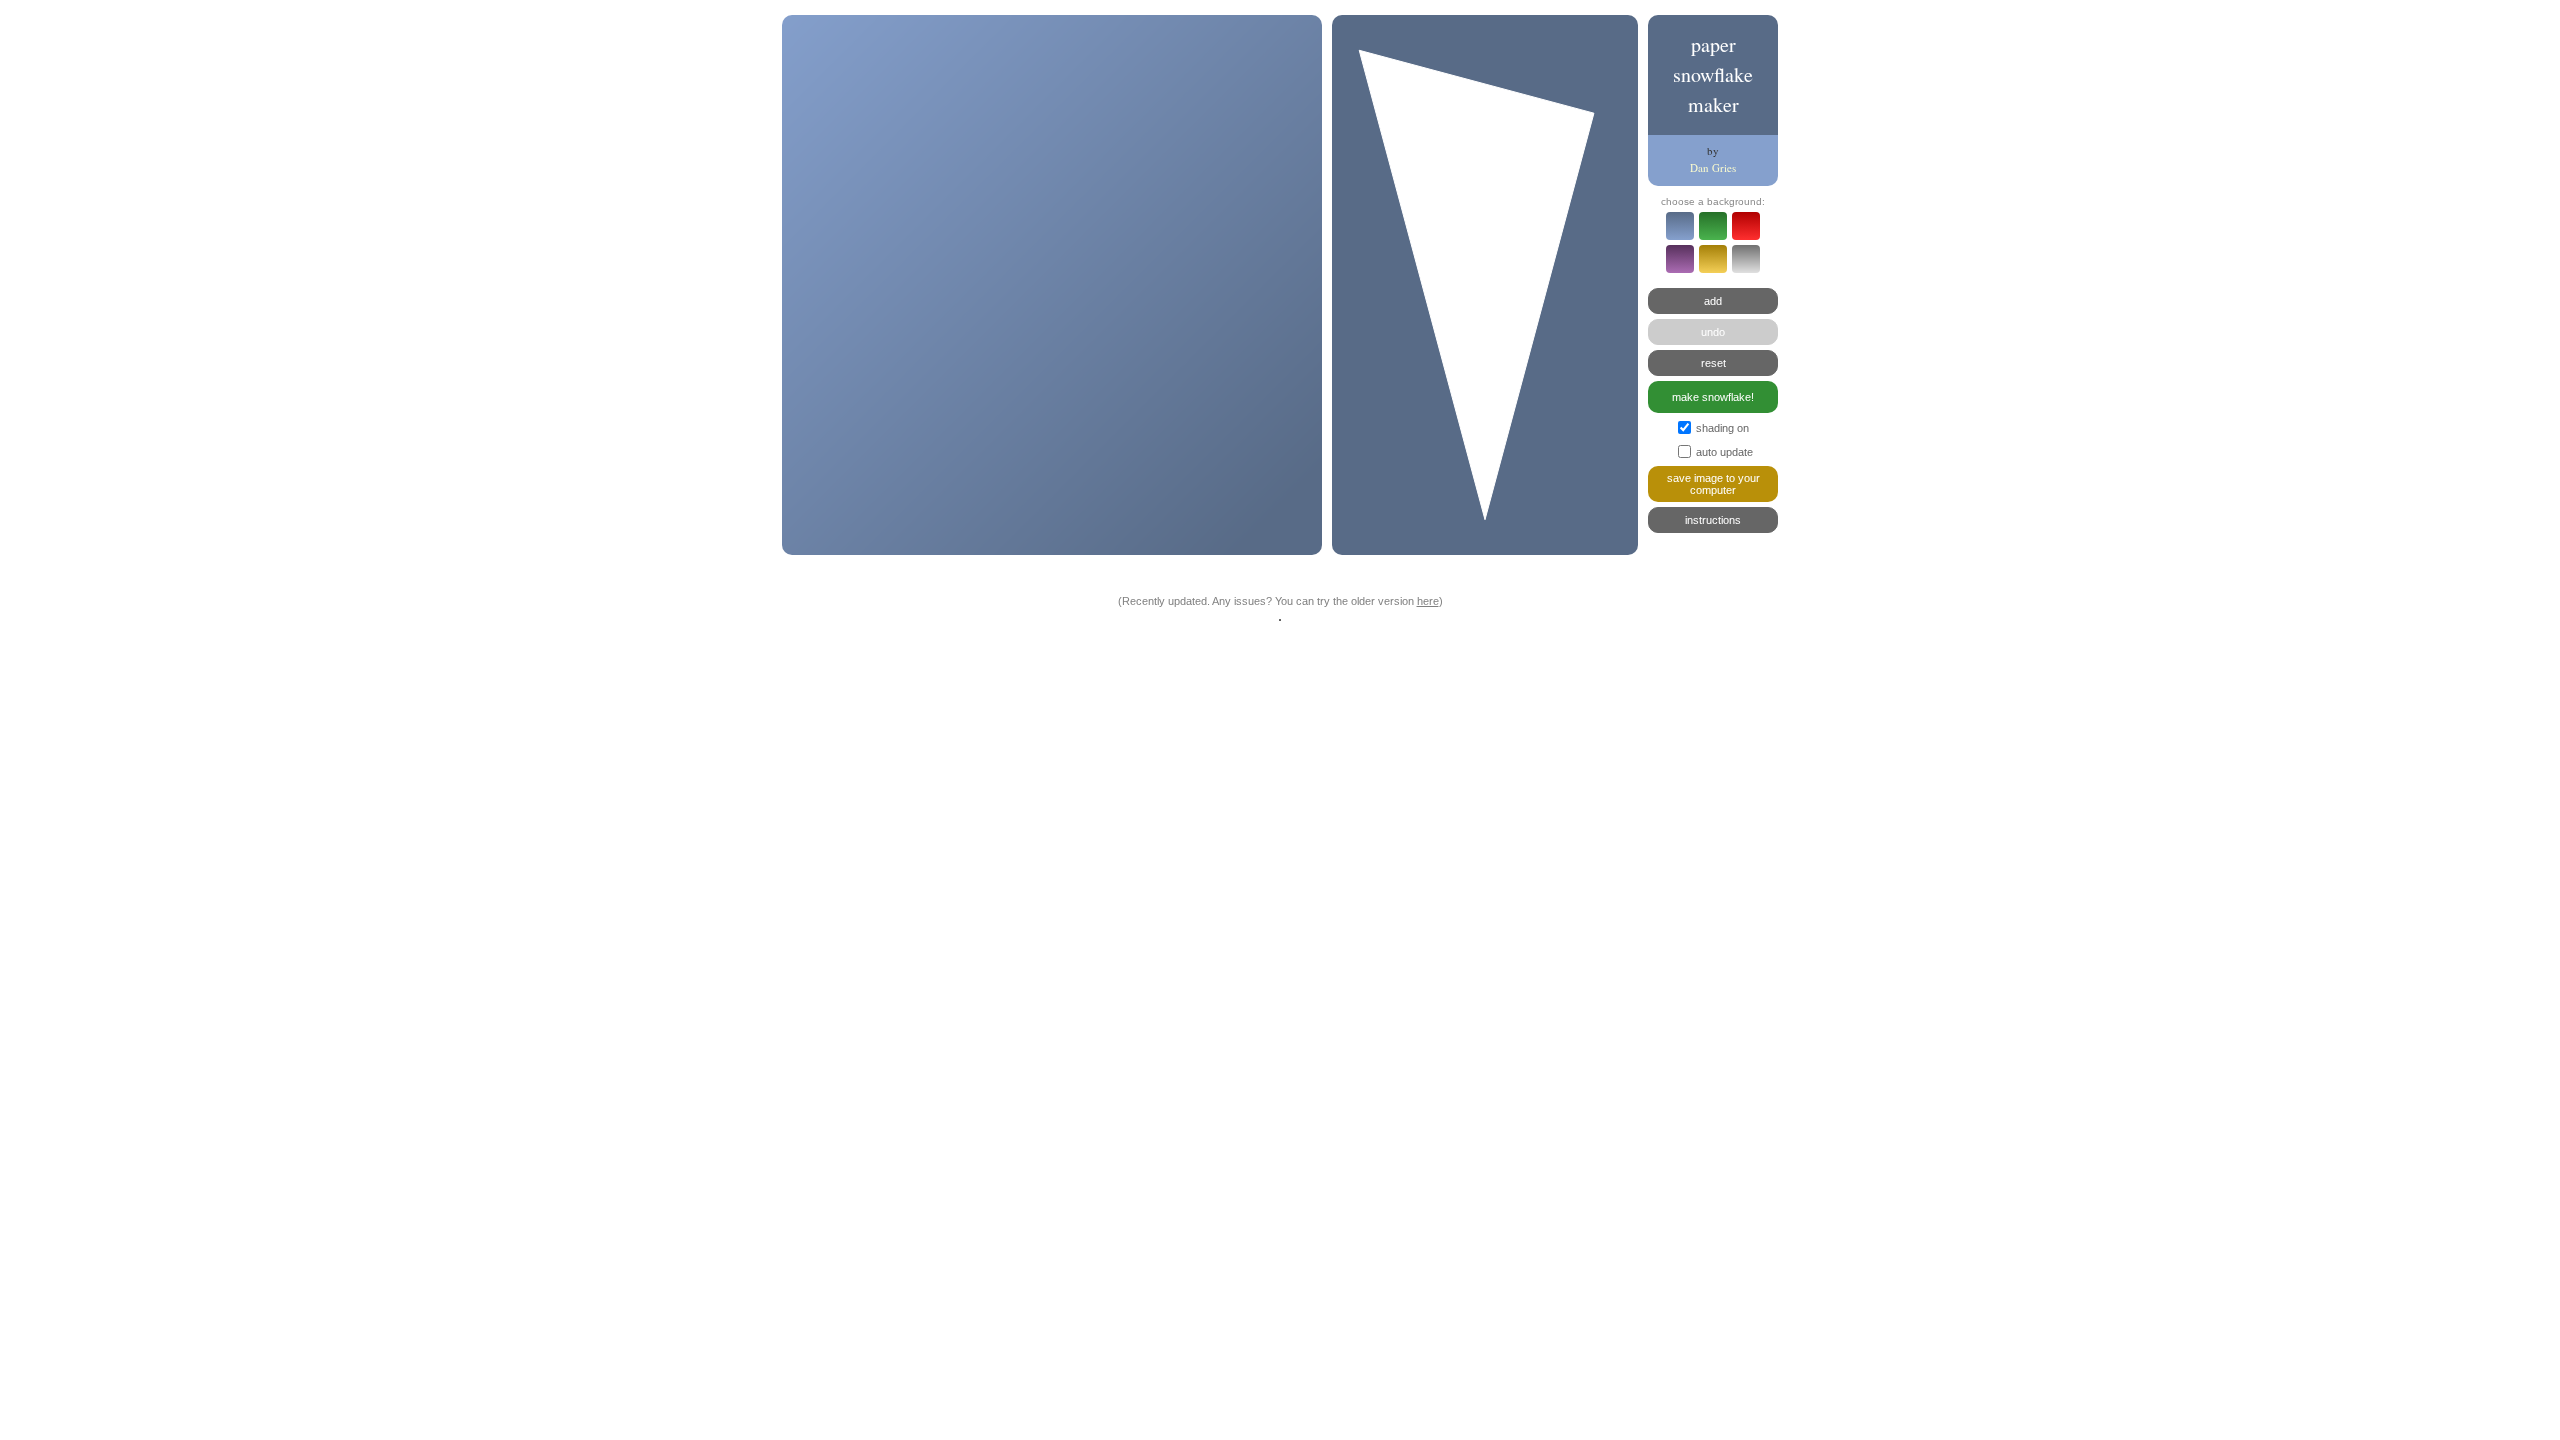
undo (1713, 332)
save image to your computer (1713, 484)
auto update (1724, 452)
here (1428, 601)
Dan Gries (1713, 167)
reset (1713, 363)
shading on (1722, 428)
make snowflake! (1713, 397)
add (1713, 301)
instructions (1713, 520)
